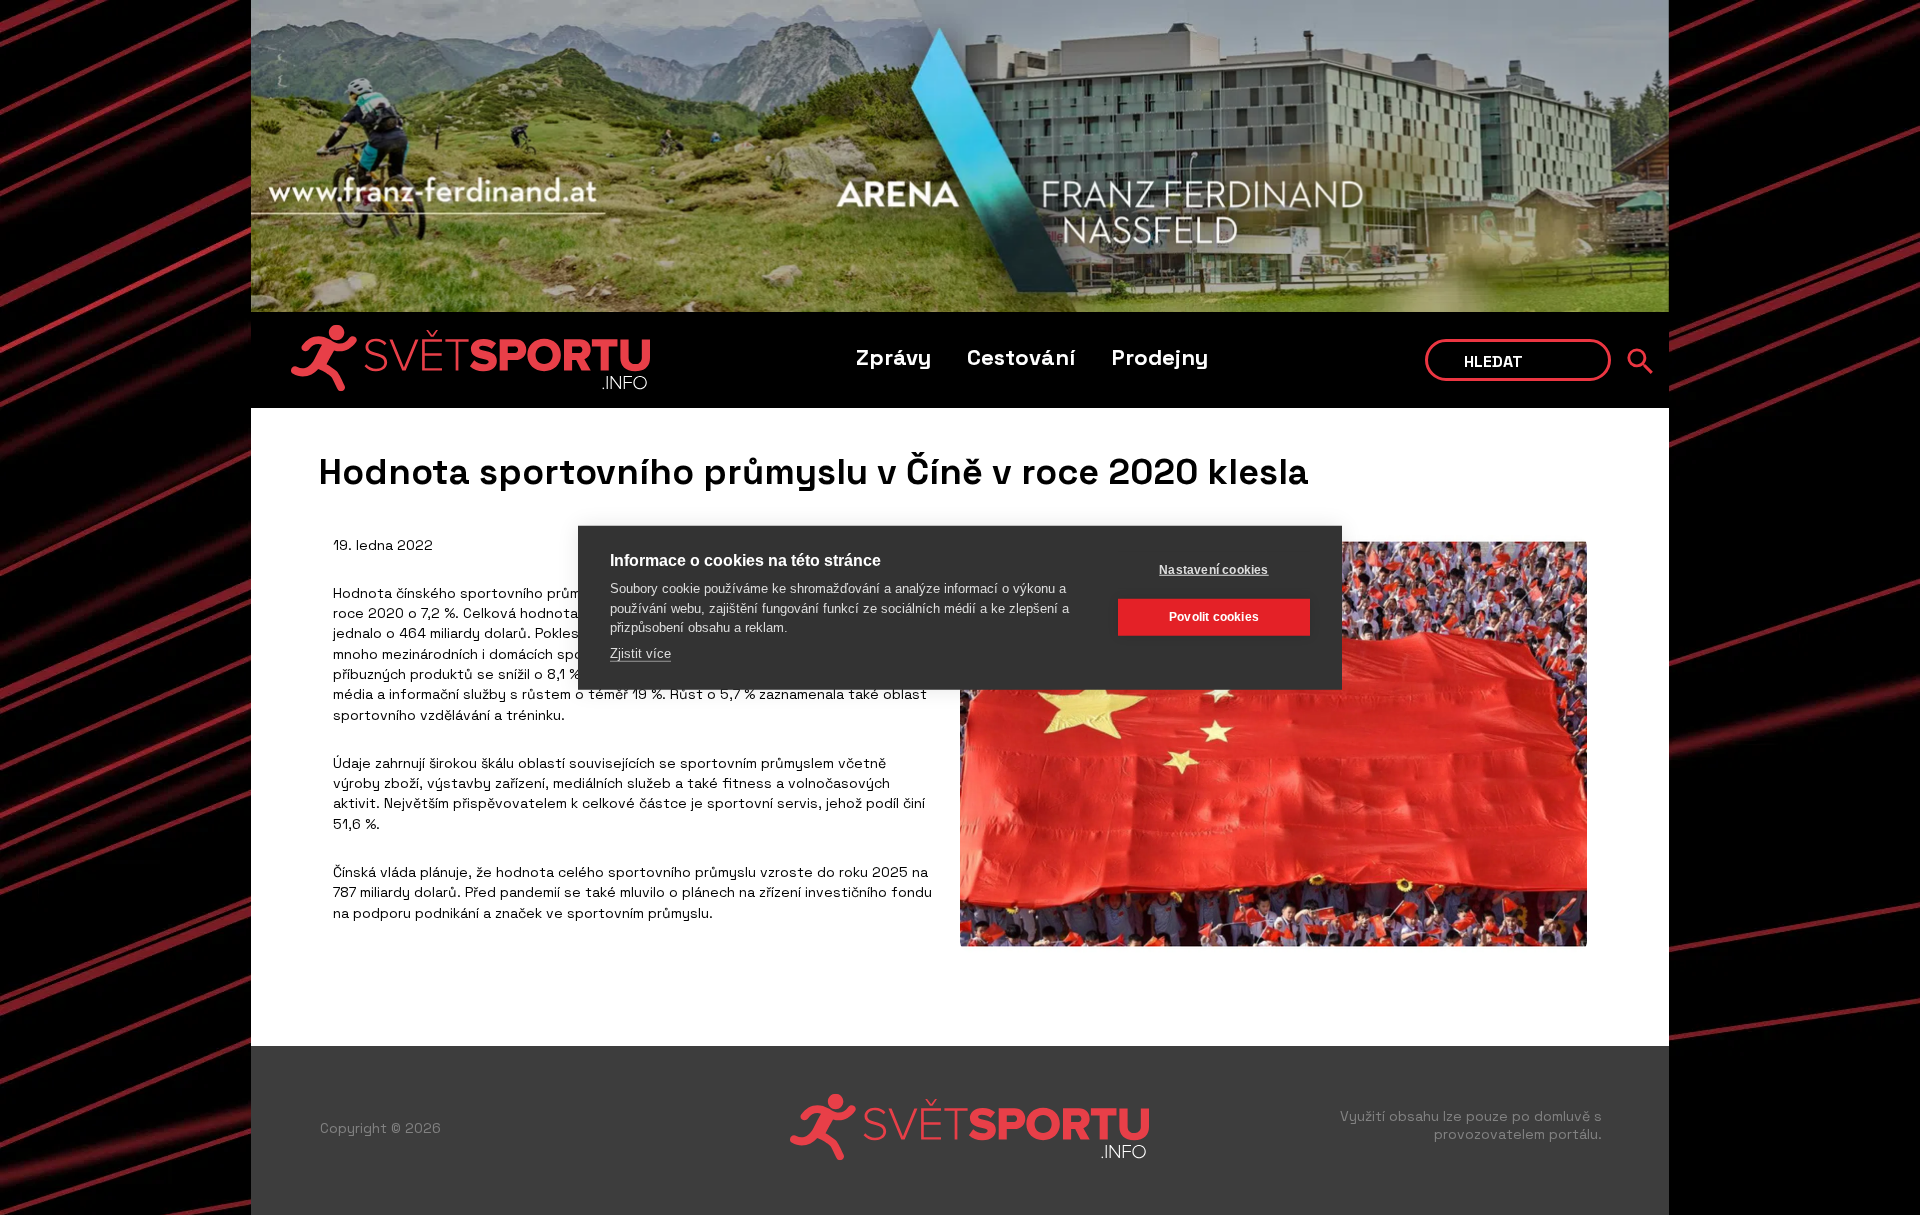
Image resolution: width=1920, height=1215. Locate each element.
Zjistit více (640, 652)
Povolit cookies (1214, 617)
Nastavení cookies (1213, 570)
